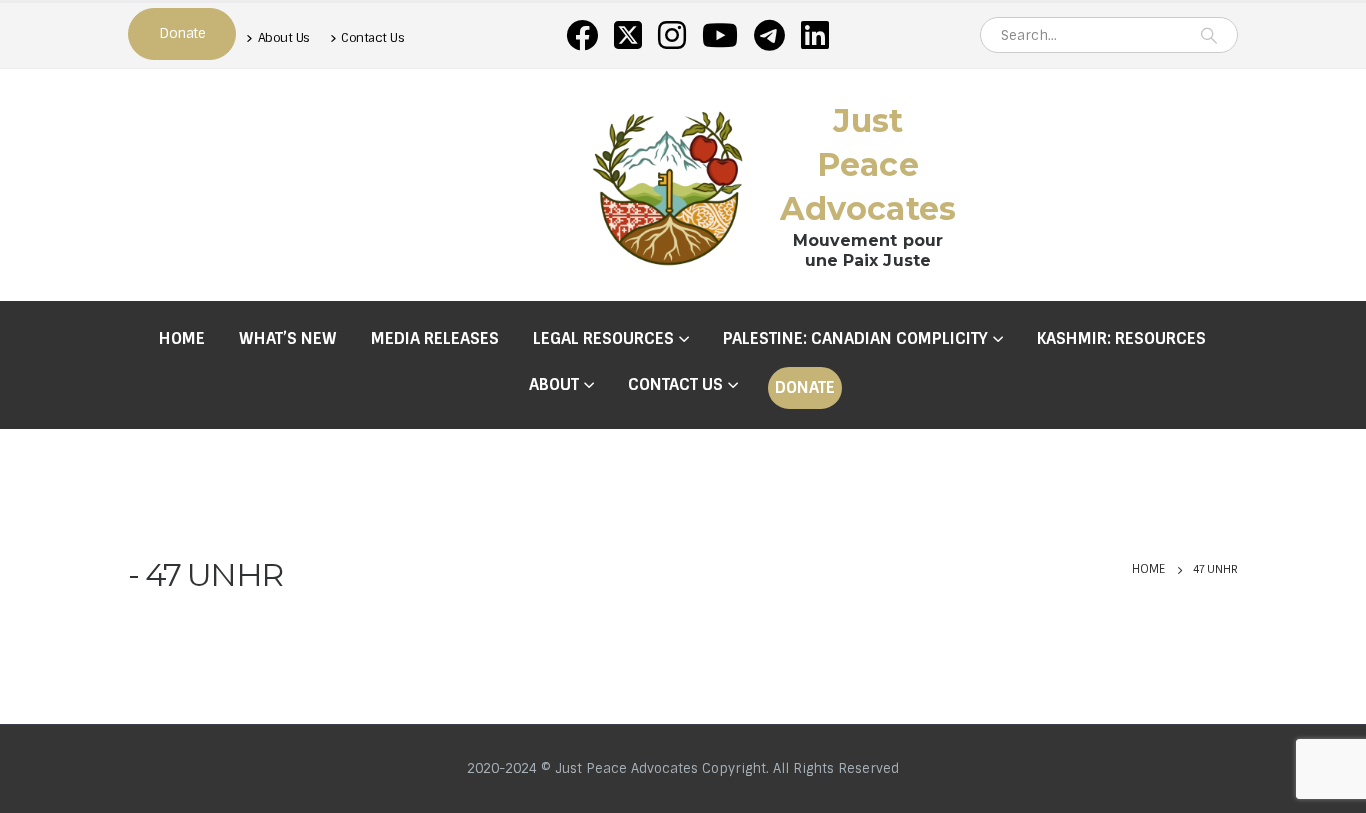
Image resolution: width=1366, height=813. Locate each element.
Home (182, 338)
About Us (284, 37)
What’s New (288, 338)
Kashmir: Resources (1121, 338)
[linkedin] (815, 35)
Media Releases (435, 338)
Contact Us (372, 37)
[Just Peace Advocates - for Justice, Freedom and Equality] (668, 185)
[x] (628, 35)
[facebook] (582, 35)
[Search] (1209, 35)
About (554, 384)
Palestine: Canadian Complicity (855, 338)
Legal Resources (603, 338)
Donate (805, 387)
